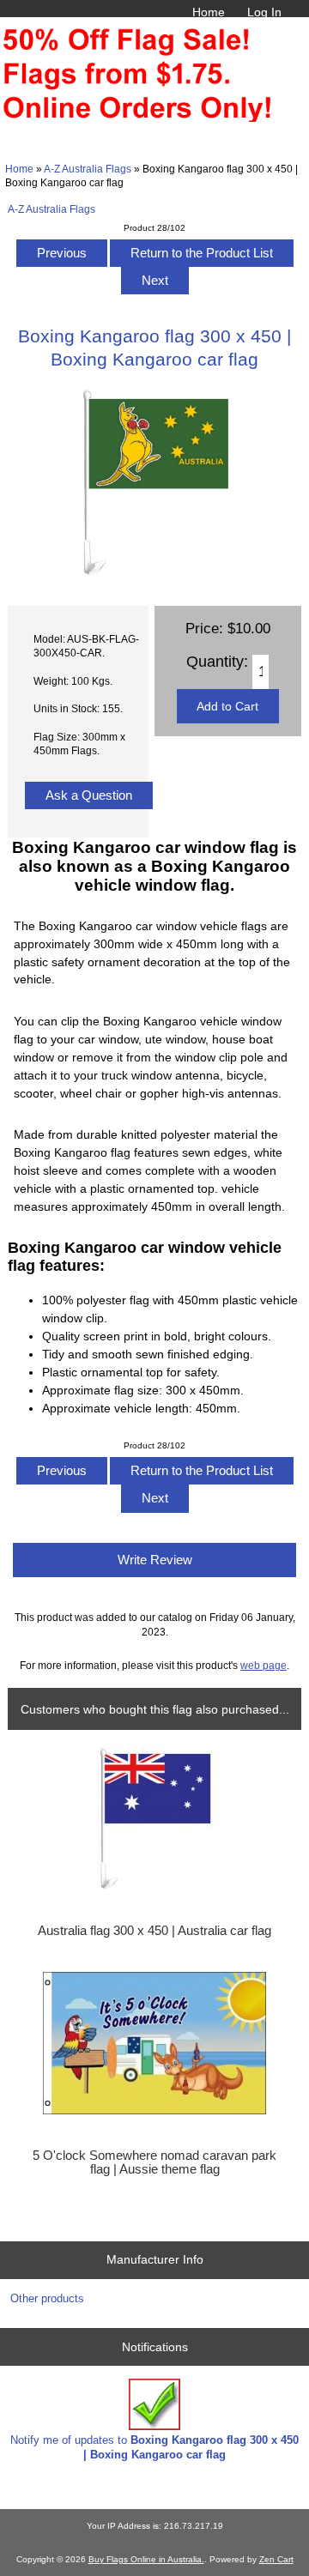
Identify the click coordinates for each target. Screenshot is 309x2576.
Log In (264, 12)
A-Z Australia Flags (88, 169)
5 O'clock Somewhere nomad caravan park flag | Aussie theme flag (154, 2162)
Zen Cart (276, 2559)
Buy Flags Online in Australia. (146, 2559)
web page (264, 1665)
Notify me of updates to (154, 2447)
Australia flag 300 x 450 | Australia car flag (154, 1931)
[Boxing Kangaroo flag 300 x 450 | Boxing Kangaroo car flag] (154, 572)
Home (209, 12)
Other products (47, 2298)
